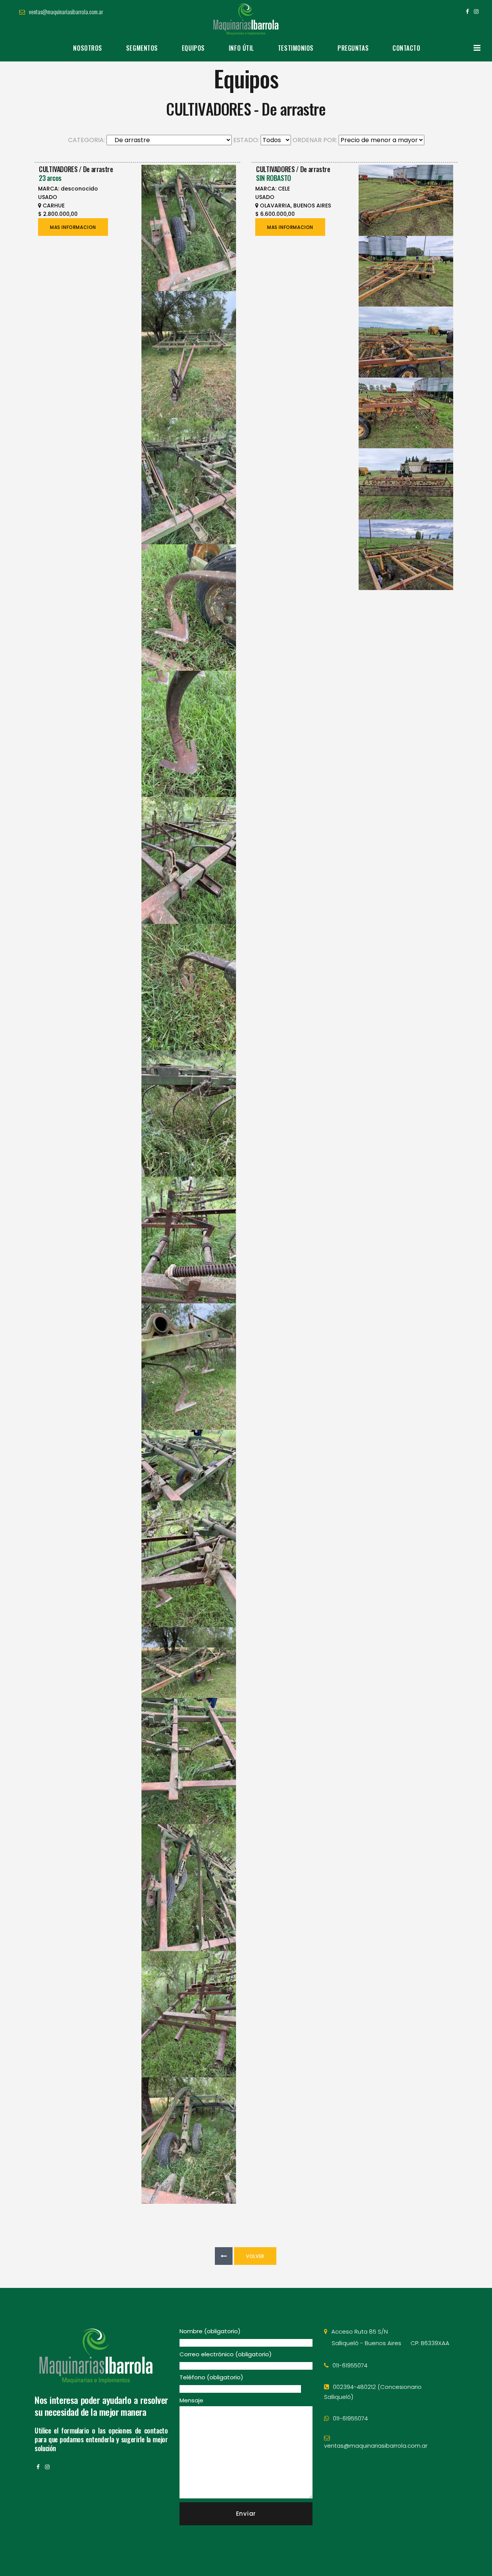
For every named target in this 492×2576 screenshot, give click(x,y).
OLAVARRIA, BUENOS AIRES (295, 206)
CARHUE (54, 206)
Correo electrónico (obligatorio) (226, 2354)
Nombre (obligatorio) (210, 2331)
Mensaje (191, 2400)
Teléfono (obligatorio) (211, 2377)
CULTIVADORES (58, 169)
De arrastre (98, 169)
